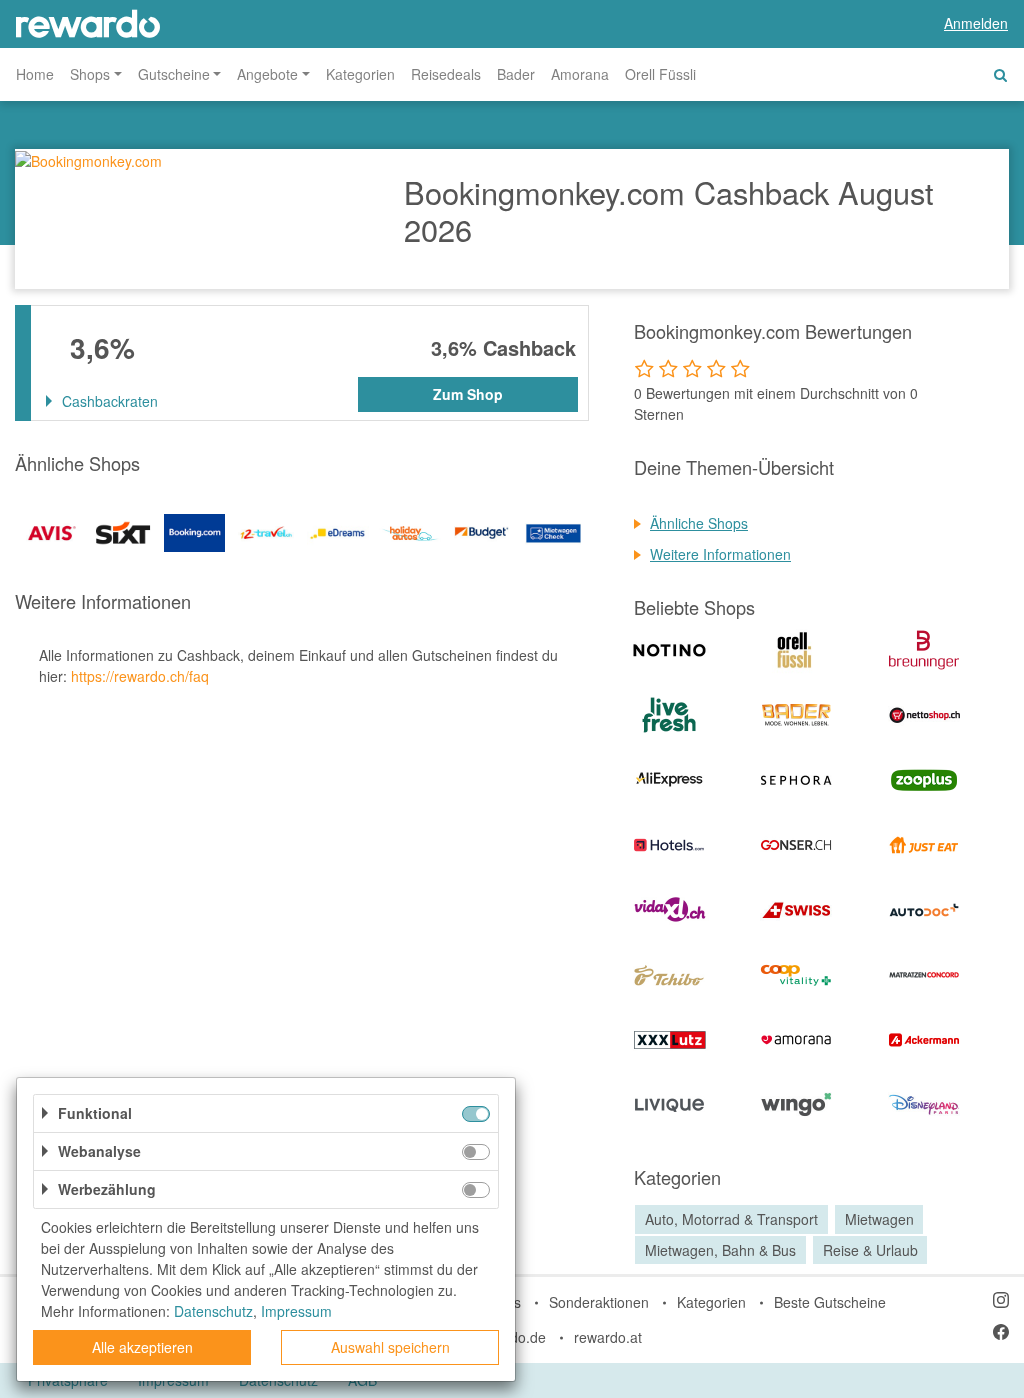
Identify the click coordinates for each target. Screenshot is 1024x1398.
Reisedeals (446, 74)
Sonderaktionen (599, 1302)
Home (35, 74)
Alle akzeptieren (142, 1347)
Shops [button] (90, 74)
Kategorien (360, 74)
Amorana (580, 74)
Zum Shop (468, 394)
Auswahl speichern (390, 1347)
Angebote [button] (267, 74)
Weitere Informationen (720, 554)
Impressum (296, 1311)
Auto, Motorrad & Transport (731, 1219)
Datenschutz (213, 1311)
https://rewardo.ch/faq (140, 676)
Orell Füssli (660, 74)
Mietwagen (879, 1219)
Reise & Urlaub (870, 1250)
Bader (516, 74)
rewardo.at (608, 1337)
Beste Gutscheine (830, 1302)
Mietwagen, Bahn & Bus (720, 1250)
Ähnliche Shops (699, 523)
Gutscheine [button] (174, 74)
